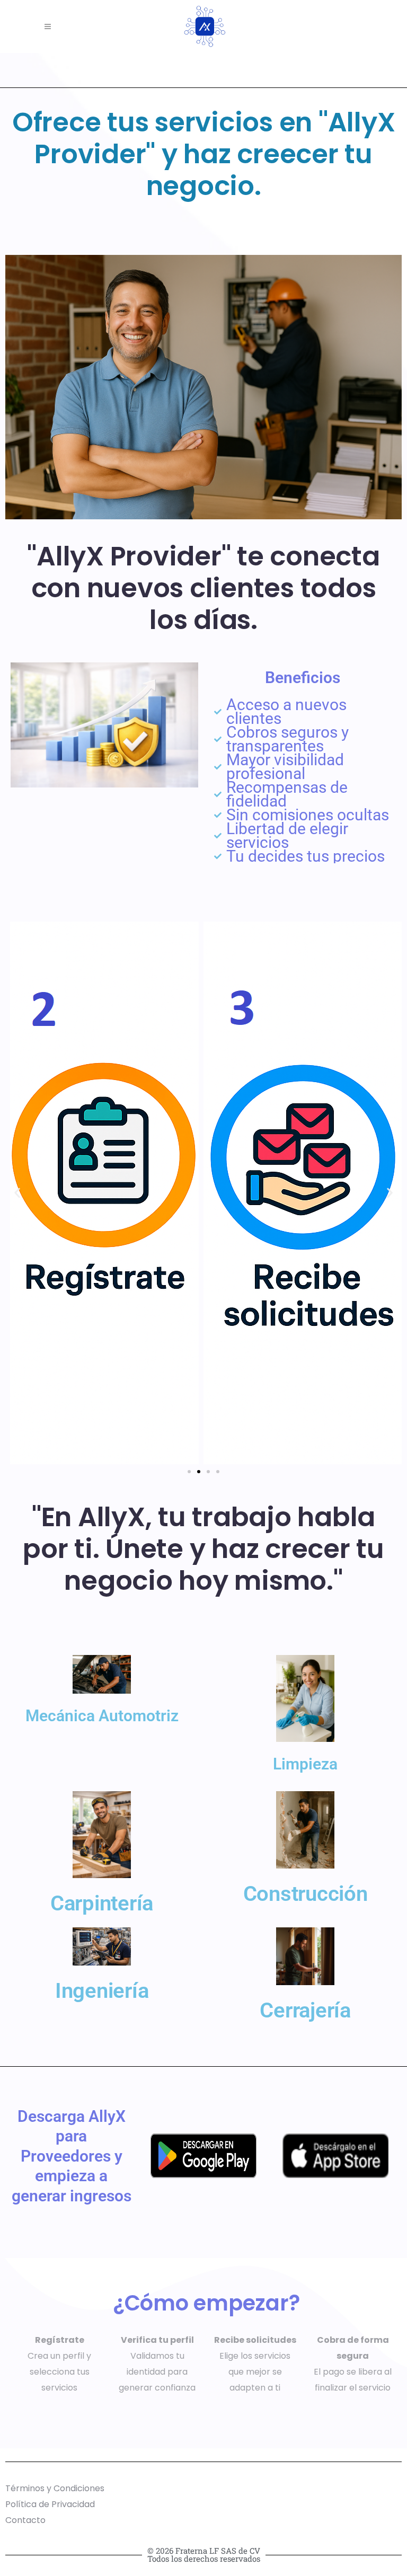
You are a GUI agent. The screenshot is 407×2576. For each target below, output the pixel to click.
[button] (17, 1193)
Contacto (25, 2520)
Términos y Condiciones (55, 2488)
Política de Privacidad (50, 2504)
